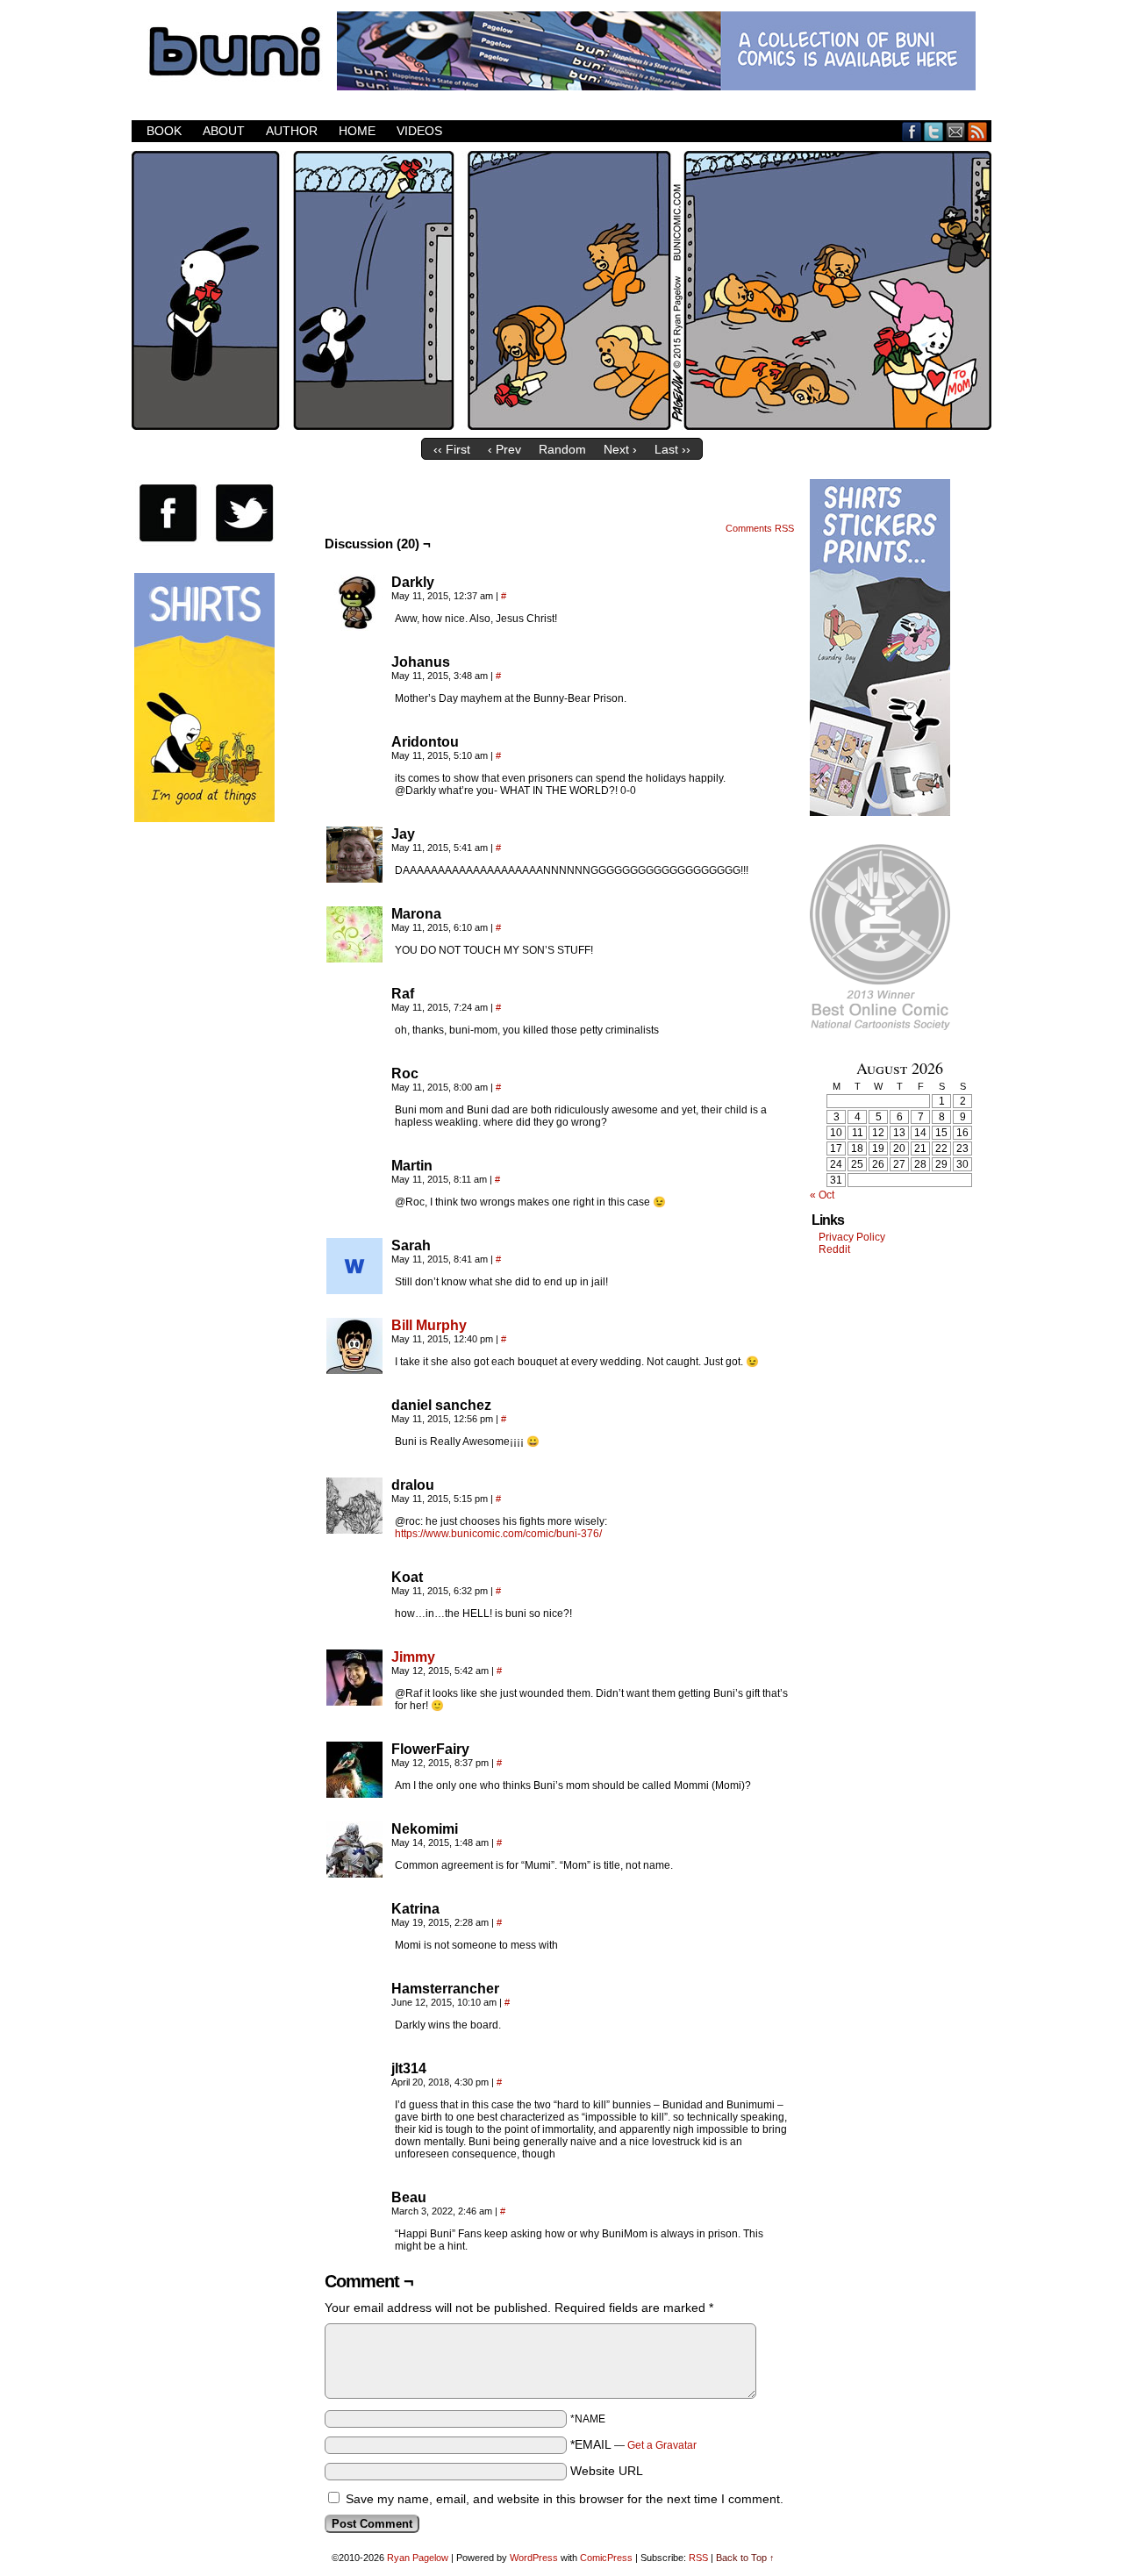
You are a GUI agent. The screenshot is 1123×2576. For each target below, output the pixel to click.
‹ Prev (504, 449)
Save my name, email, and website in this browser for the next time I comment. (565, 2499)
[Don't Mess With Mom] (561, 426)
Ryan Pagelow (418, 2558)
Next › (620, 449)
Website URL (607, 2471)
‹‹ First (452, 449)
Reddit (834, 1249)
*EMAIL (633, 2444)
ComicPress (606, 2558)
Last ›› (672, 449)
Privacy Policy (852, 1237)
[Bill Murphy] (354, 1370)
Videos (419, 131)
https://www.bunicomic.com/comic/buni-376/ (498, 1534)
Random (562, 449)
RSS (978, 131)
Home (357, 131)
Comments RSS (760, 528)
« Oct (822, 1195)
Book (164, 131)
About (224, 131)
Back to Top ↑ (745, 2558)
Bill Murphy (429, 1325)
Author (292, 131)
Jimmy (413, 1657)
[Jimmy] (354, 1701)
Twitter (934, 131)
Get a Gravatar (662, 2445)
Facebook (912, 131)
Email (956, 131)
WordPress (534, 2558)
